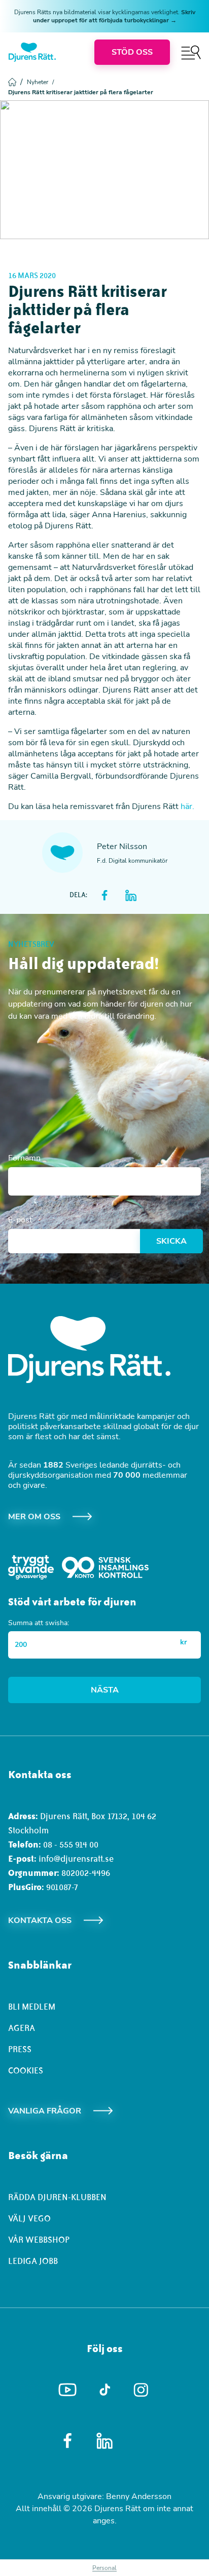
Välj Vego (29, 2218)
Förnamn (24, 1158)
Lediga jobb (33, 2261)
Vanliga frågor (45, 2111)
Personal (104, 2568)
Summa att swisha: (39, 1623)
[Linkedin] (105, 2441)
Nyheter (40, 82)
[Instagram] (142, 2390)
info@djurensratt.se (76, 1859)
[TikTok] (105, 2390)
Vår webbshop (39, 2240)
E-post (20, 1220)
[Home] (32, 52)
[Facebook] (68, 2441)
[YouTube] (68, 2390)
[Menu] (191, 52)
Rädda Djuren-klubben (57, 2197)
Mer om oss (34, 1517)
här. (187, 806)
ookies (28, 2070)
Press (20, 2049)
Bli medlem (32, 2007)
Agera (22, 2028)
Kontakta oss (40, 1920)
